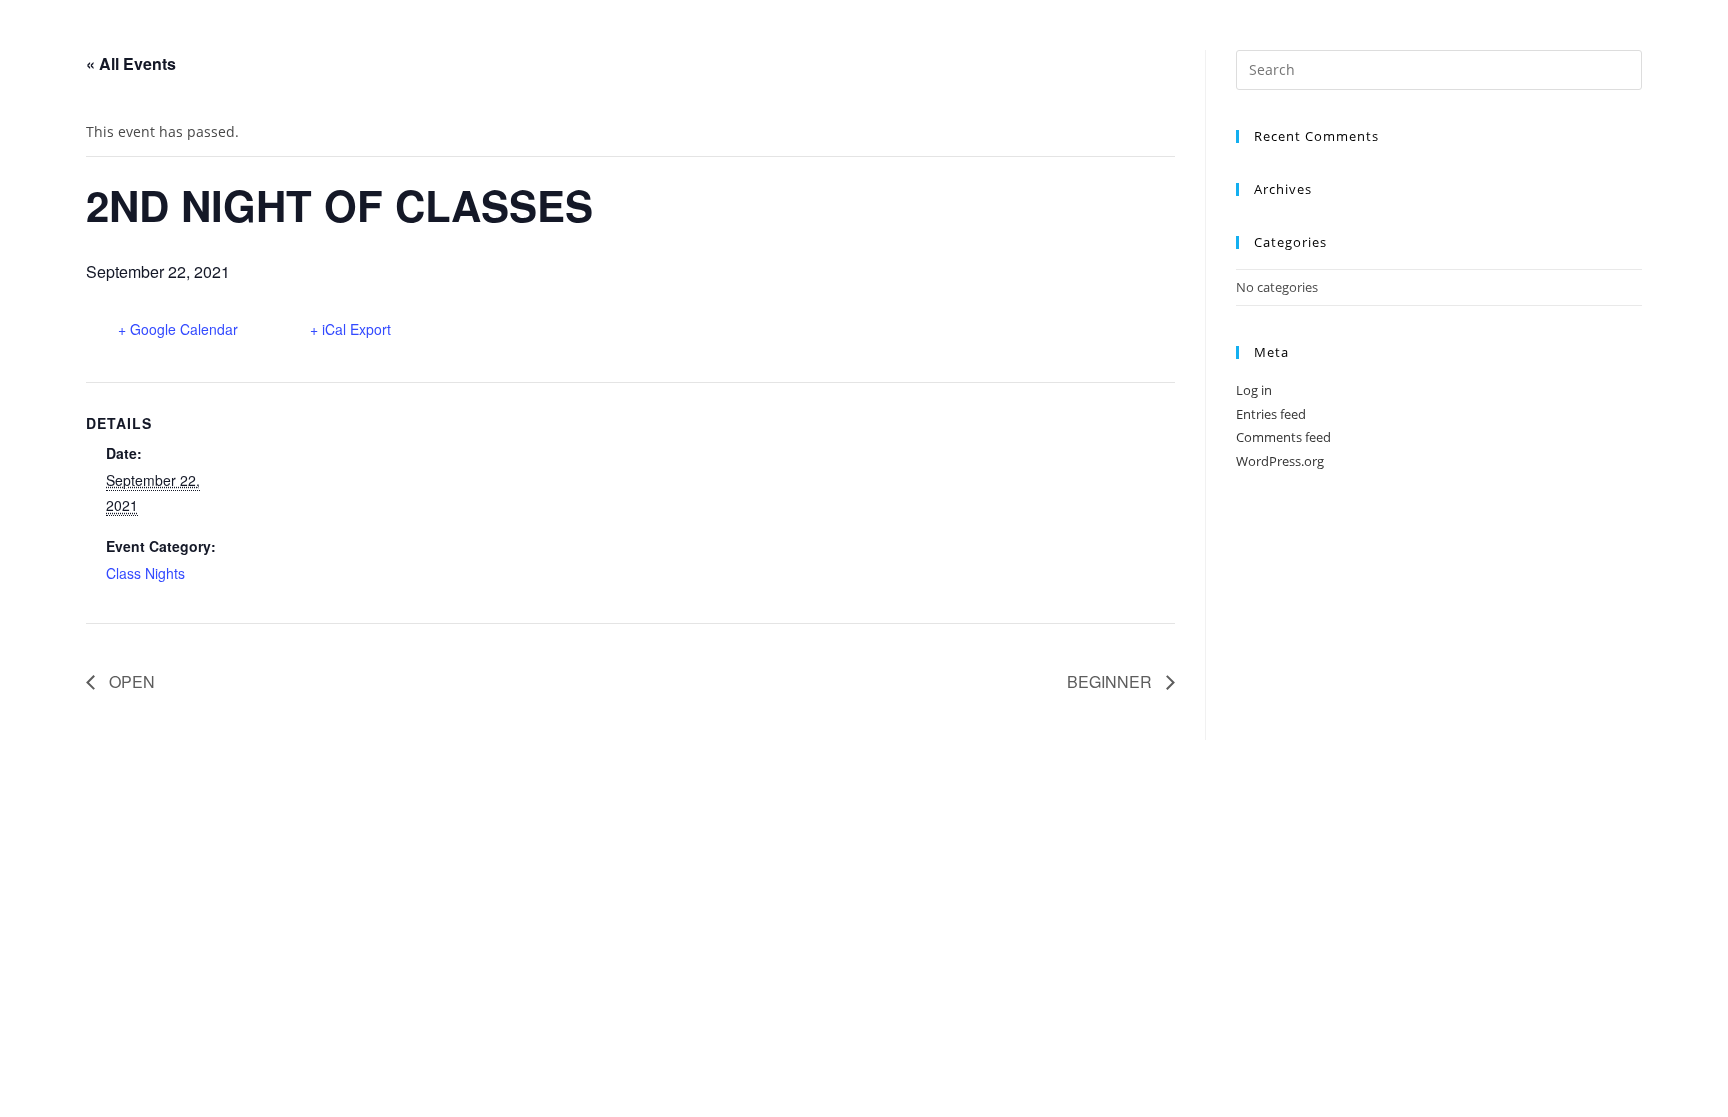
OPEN (130, 681)
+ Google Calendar (178, 329)
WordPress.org (1280, 461)
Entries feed (1271, 414)
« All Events (131, 63)
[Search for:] (1438, 68)
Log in (1254, 390)
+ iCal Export (350, 329)
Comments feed (1283, 437)
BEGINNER (1111, 681)
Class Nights (145, 573)
